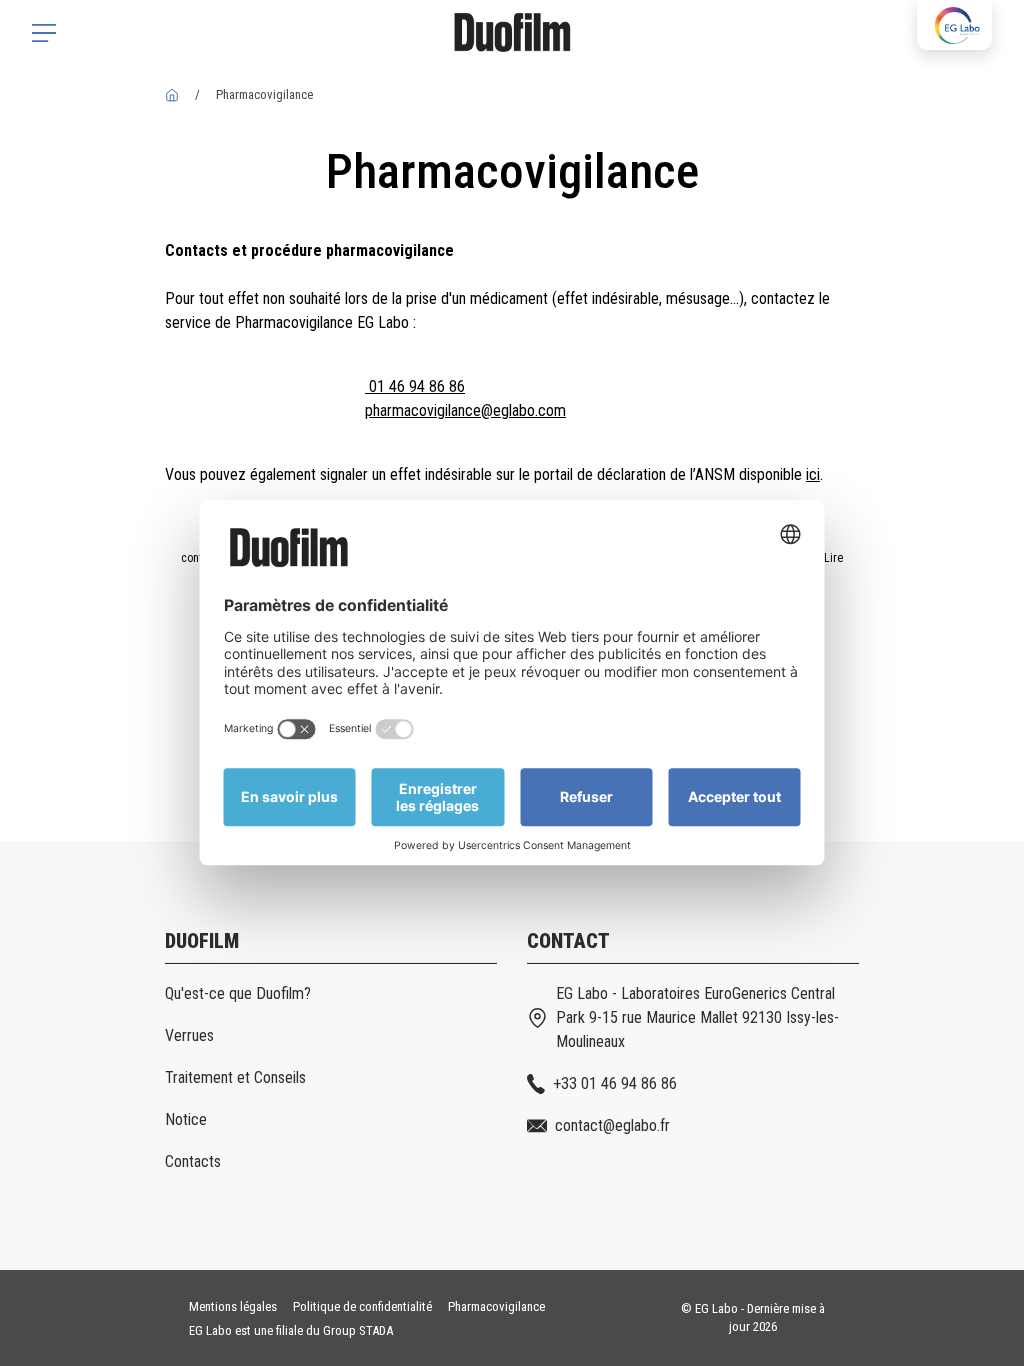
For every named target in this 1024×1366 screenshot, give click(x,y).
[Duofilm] (172, 94)
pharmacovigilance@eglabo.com (465, 410)
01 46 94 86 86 (415, 386)
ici (813, 474)
